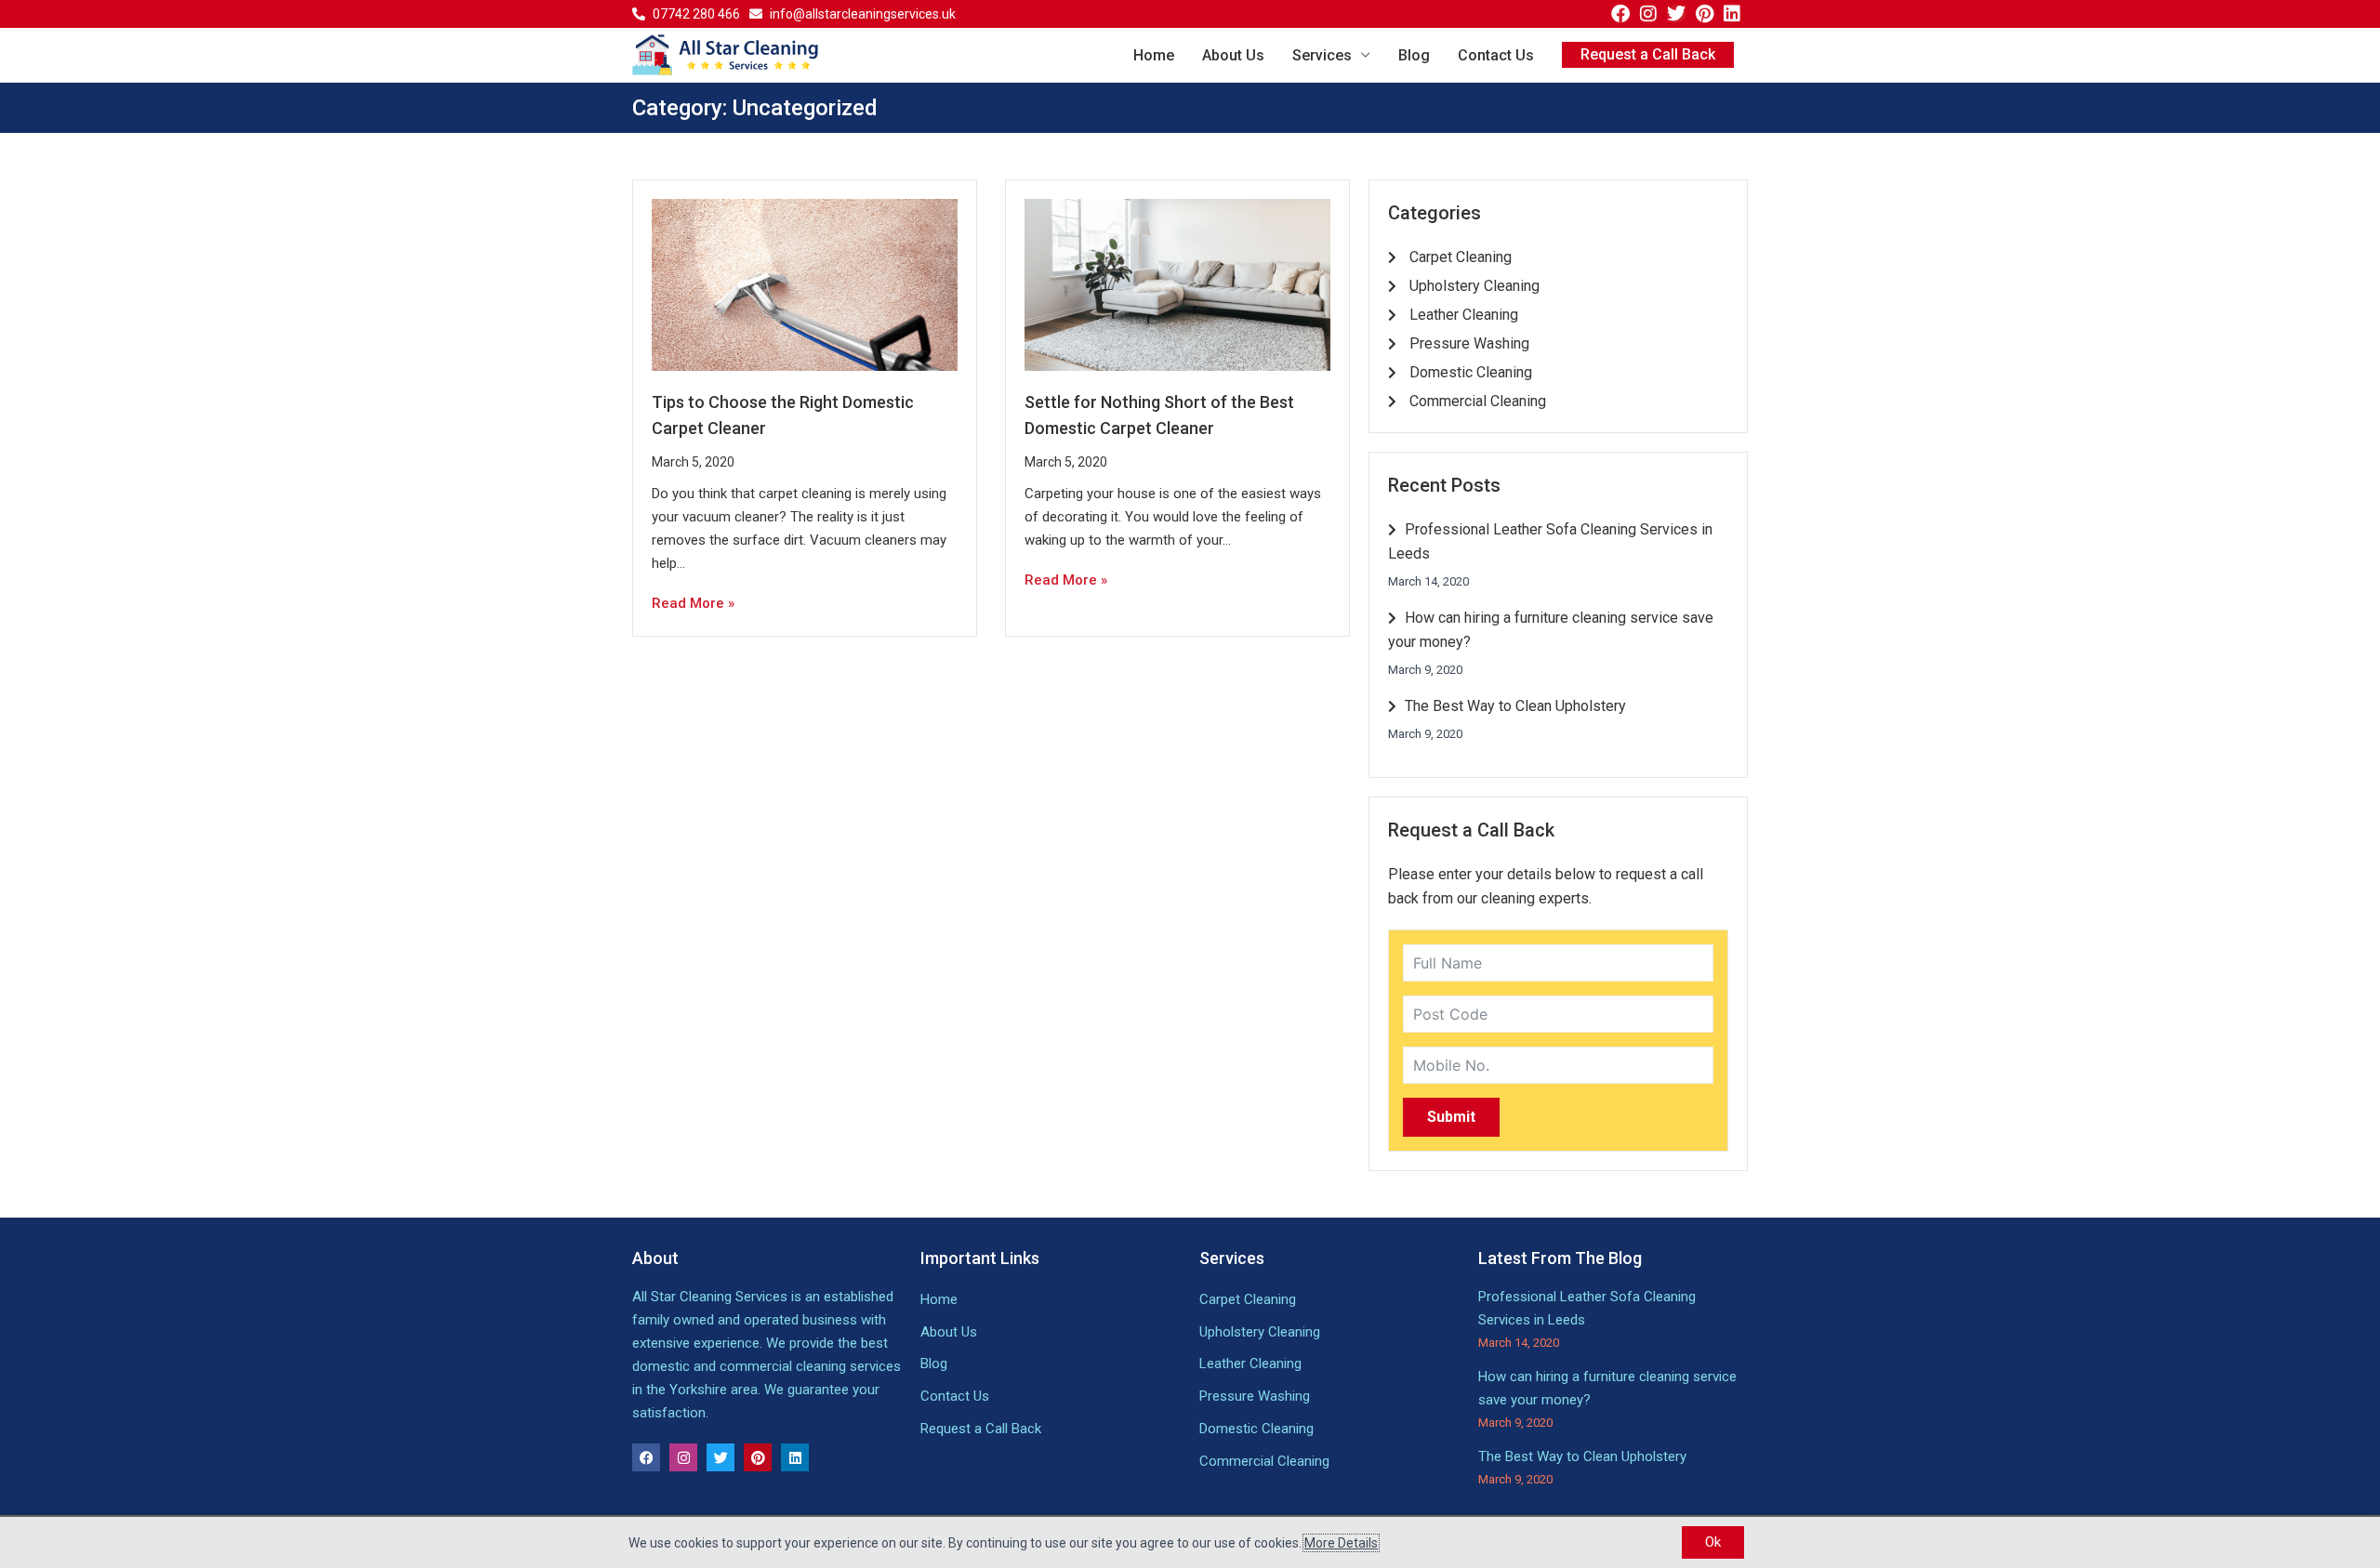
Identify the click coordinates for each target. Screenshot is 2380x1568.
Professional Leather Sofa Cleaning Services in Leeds (1550, 541)
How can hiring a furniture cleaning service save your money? (1551, 630)
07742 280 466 (696, 14)
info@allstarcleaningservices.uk (863, 14)
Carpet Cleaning (1248, 1299)
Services (1322, 55)
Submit (1451, 1117)
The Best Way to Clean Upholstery (1514, 706)
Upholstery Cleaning (1260, 1332)
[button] (1648, 55)
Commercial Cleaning (1264, 1461)
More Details (1341, 1543)
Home (1154, 55)
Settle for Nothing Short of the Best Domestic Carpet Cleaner (1159, 415)
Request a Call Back (981, 1429)
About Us (1233, 55)
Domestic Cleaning (1256, 1429)
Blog (1414, 55)
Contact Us (1496, 55)
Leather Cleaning (1250, 1364)
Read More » (693, 603)
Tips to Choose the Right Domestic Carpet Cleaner (783, 415)
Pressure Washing (1255, 1396)
